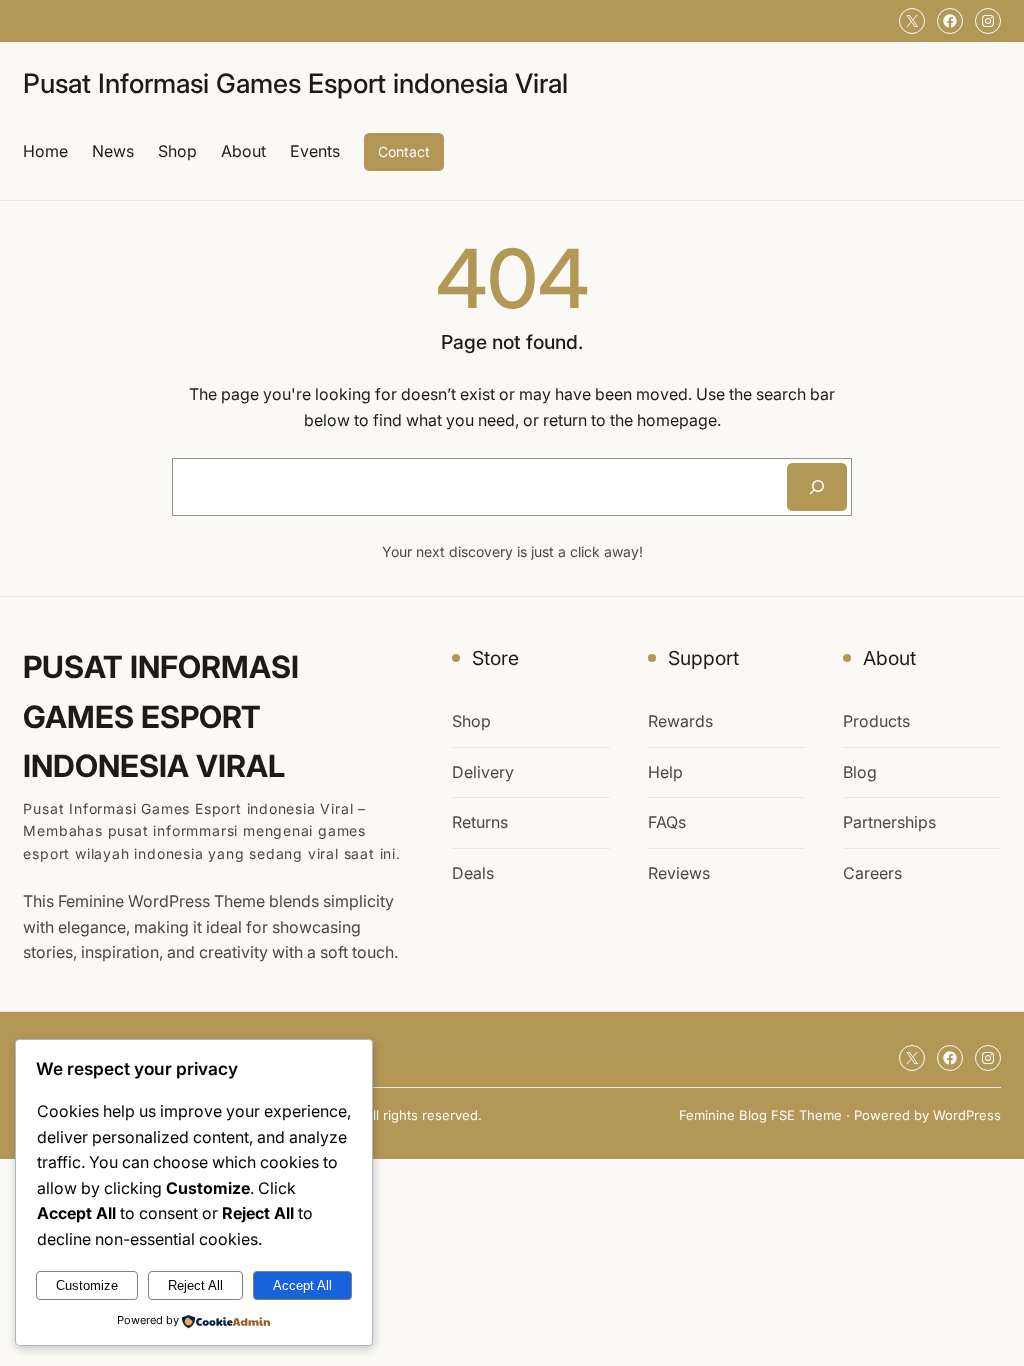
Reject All (195, 1285)
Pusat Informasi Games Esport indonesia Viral (295, 83)
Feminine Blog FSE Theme (760, 1115)
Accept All (302, 1285)
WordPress (967, 1115)
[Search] (817, 487)
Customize (87, 1285)
